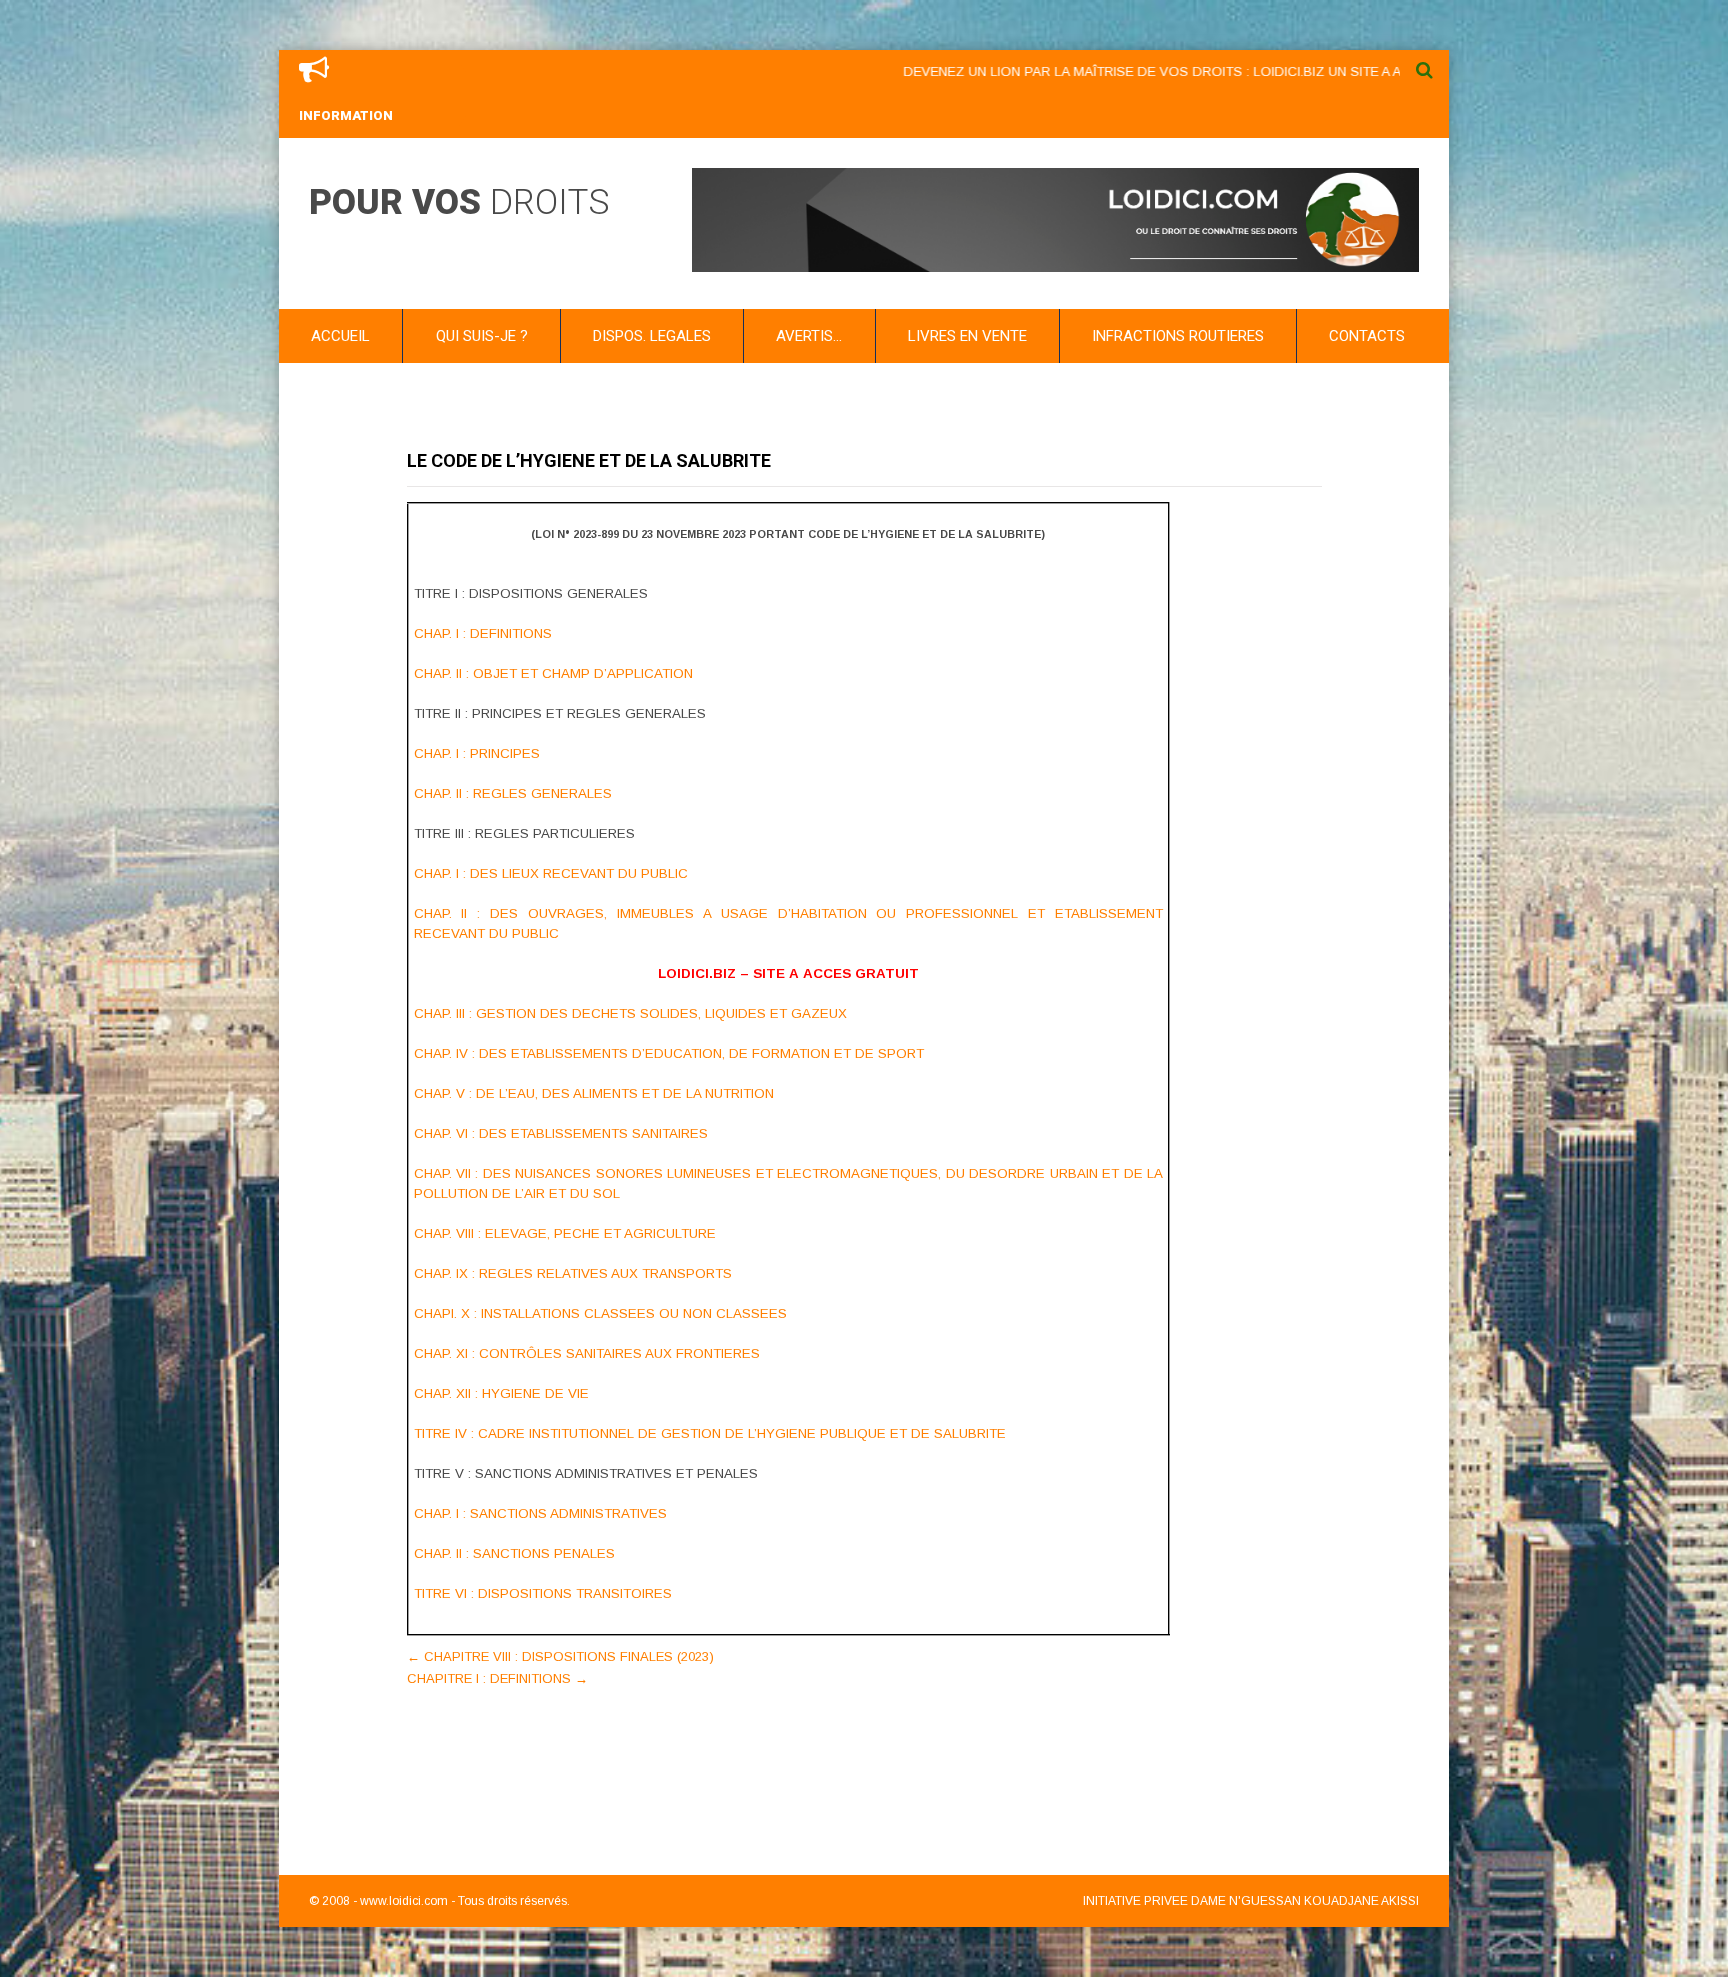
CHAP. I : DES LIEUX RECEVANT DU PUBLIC (551, 873)
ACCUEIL (340, 336)
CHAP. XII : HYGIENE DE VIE (501, 1393)
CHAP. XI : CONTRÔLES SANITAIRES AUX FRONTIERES (587, 1353)
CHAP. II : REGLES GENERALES (513, 793)
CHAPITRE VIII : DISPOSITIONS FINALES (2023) (560, 1656)
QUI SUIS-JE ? (482, 336)
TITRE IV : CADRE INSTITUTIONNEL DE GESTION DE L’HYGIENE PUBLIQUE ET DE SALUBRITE (710, 1433)
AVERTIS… (809, 336)
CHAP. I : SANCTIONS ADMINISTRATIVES (540, 1513)
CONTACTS (1367, 336)
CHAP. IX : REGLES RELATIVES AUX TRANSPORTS (573, 1273)
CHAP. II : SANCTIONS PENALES (514, 1553)
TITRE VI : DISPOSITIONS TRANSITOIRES (543, 1593)
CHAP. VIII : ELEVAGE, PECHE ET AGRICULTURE (565, 1233)
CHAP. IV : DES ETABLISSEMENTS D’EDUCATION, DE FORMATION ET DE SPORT (669, 1053)
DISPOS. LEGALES (652, 336)
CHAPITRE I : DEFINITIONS (497, 1678)
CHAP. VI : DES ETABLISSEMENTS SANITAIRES (561, 1133)
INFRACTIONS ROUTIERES (1178, 336)
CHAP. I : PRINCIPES (477, 753)
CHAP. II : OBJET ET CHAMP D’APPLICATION (553, 673)
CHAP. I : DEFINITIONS (483, 633)
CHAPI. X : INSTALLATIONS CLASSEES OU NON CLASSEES (600, 1313)
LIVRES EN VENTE (967, 336)
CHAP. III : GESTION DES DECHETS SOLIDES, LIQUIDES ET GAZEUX (630, 1013)
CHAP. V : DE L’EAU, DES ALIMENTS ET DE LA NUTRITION (594, 1093)
